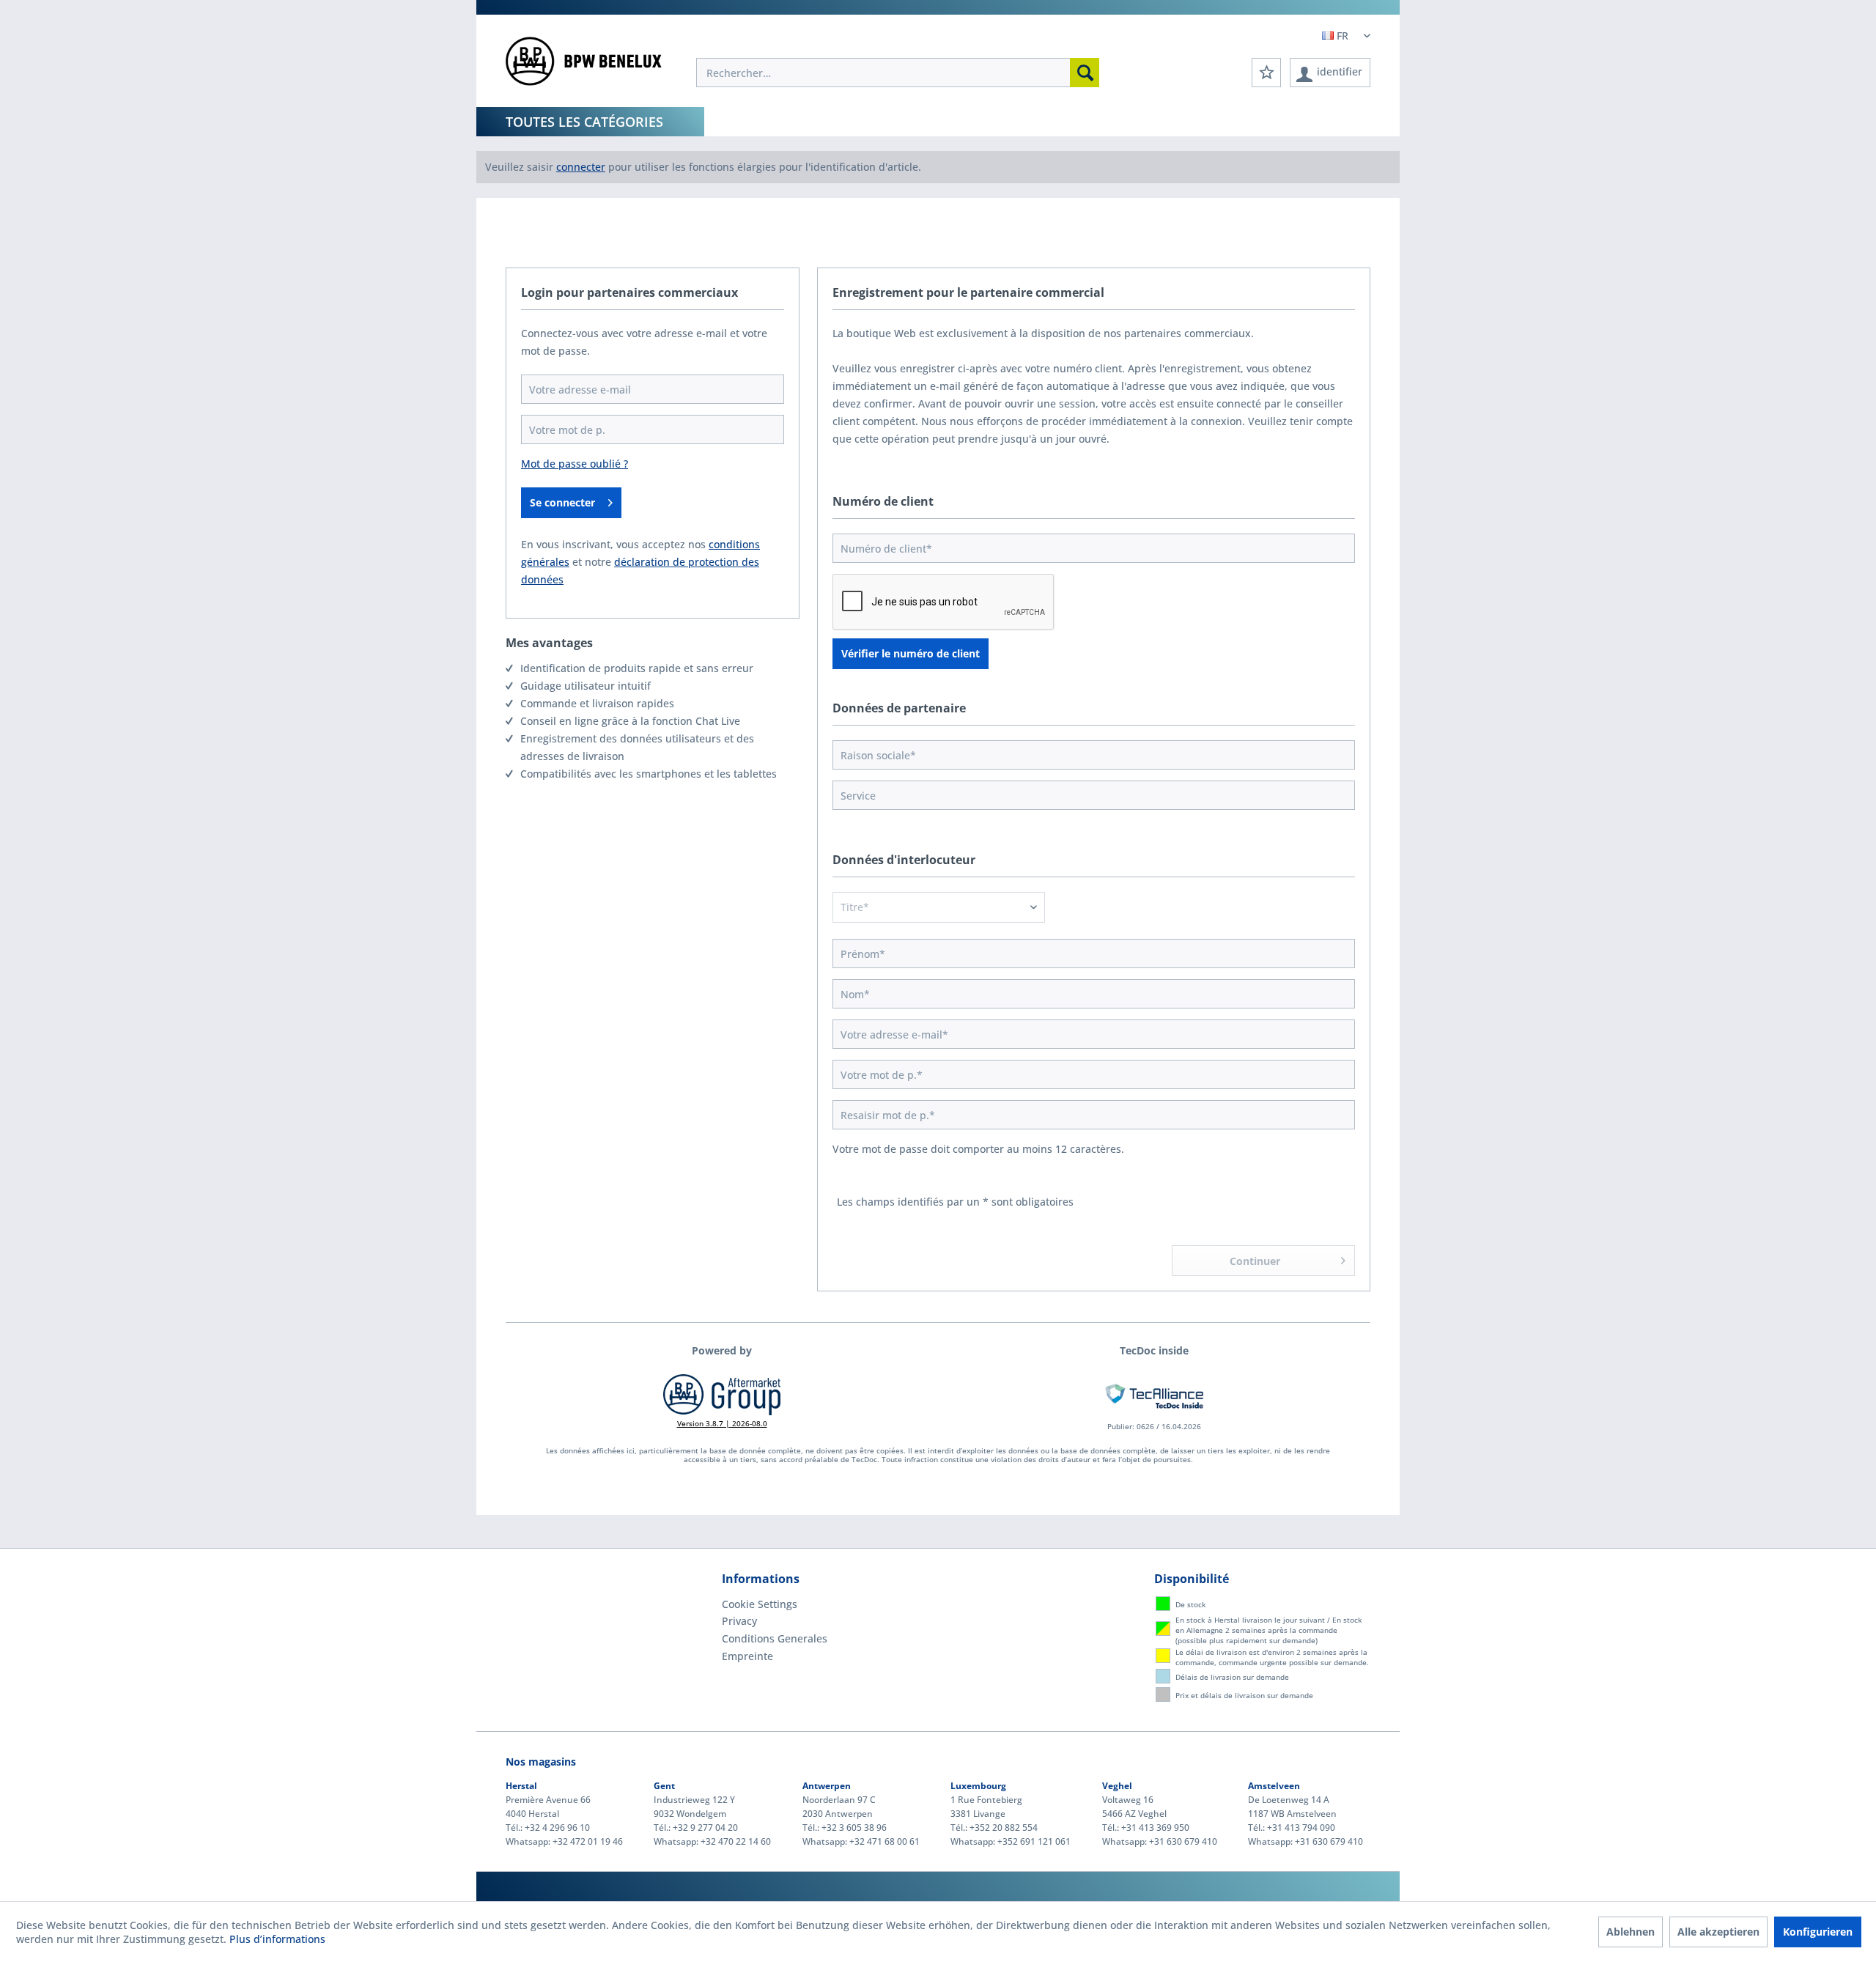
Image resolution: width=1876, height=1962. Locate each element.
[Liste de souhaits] (1266, 73)
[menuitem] (898, 73)
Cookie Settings (760, 1604)
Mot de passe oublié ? (575, 464)
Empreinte (747, 1656)
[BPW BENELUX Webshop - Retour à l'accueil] (584, 66)
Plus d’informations (277, 1939)
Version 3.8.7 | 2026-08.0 (722, 1423)
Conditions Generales (775, 1638)
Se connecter (562, 502)
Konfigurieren (1818, 1932)
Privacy (739, 1621)
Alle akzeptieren (1718, 1932)
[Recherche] (1085, 73)
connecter (581, 167)
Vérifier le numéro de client (911, 653)
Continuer (1255, 1261)
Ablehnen (1631, 1932)
